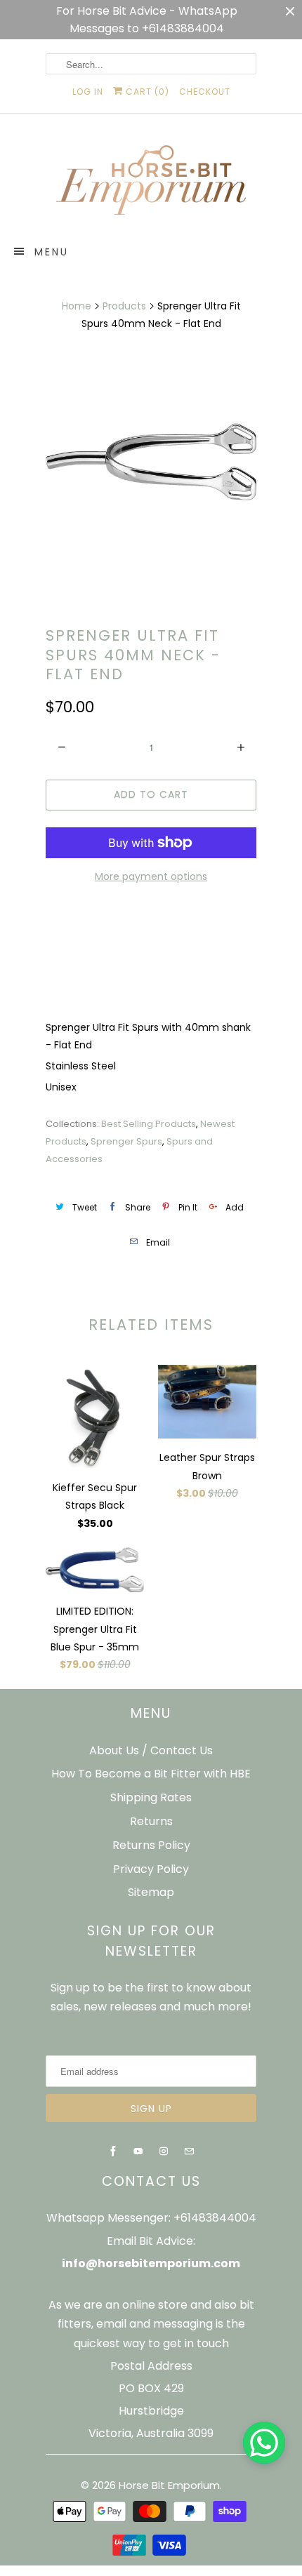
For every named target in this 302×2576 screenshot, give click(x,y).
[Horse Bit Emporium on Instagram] (164, 2151)
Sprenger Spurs (126, 1141)
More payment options (151, 876)
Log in (88, 92)
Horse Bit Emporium (169, 2485)
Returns (151, 1821)
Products (124, 306)
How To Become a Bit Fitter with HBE (151, 1774)
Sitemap (151, 1892)
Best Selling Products (149, 1124)
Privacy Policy (151, 1869)
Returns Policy (151, 1845)
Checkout (205, 92)
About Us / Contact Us (151, 1750)
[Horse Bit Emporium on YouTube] (138, 2151)
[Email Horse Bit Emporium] (189, 2151)
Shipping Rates (151, 1797)
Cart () (146, 92)
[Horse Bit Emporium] (151, 183)
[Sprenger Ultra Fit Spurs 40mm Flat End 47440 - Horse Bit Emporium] (151, 462)
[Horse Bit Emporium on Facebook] (113, 2151)
